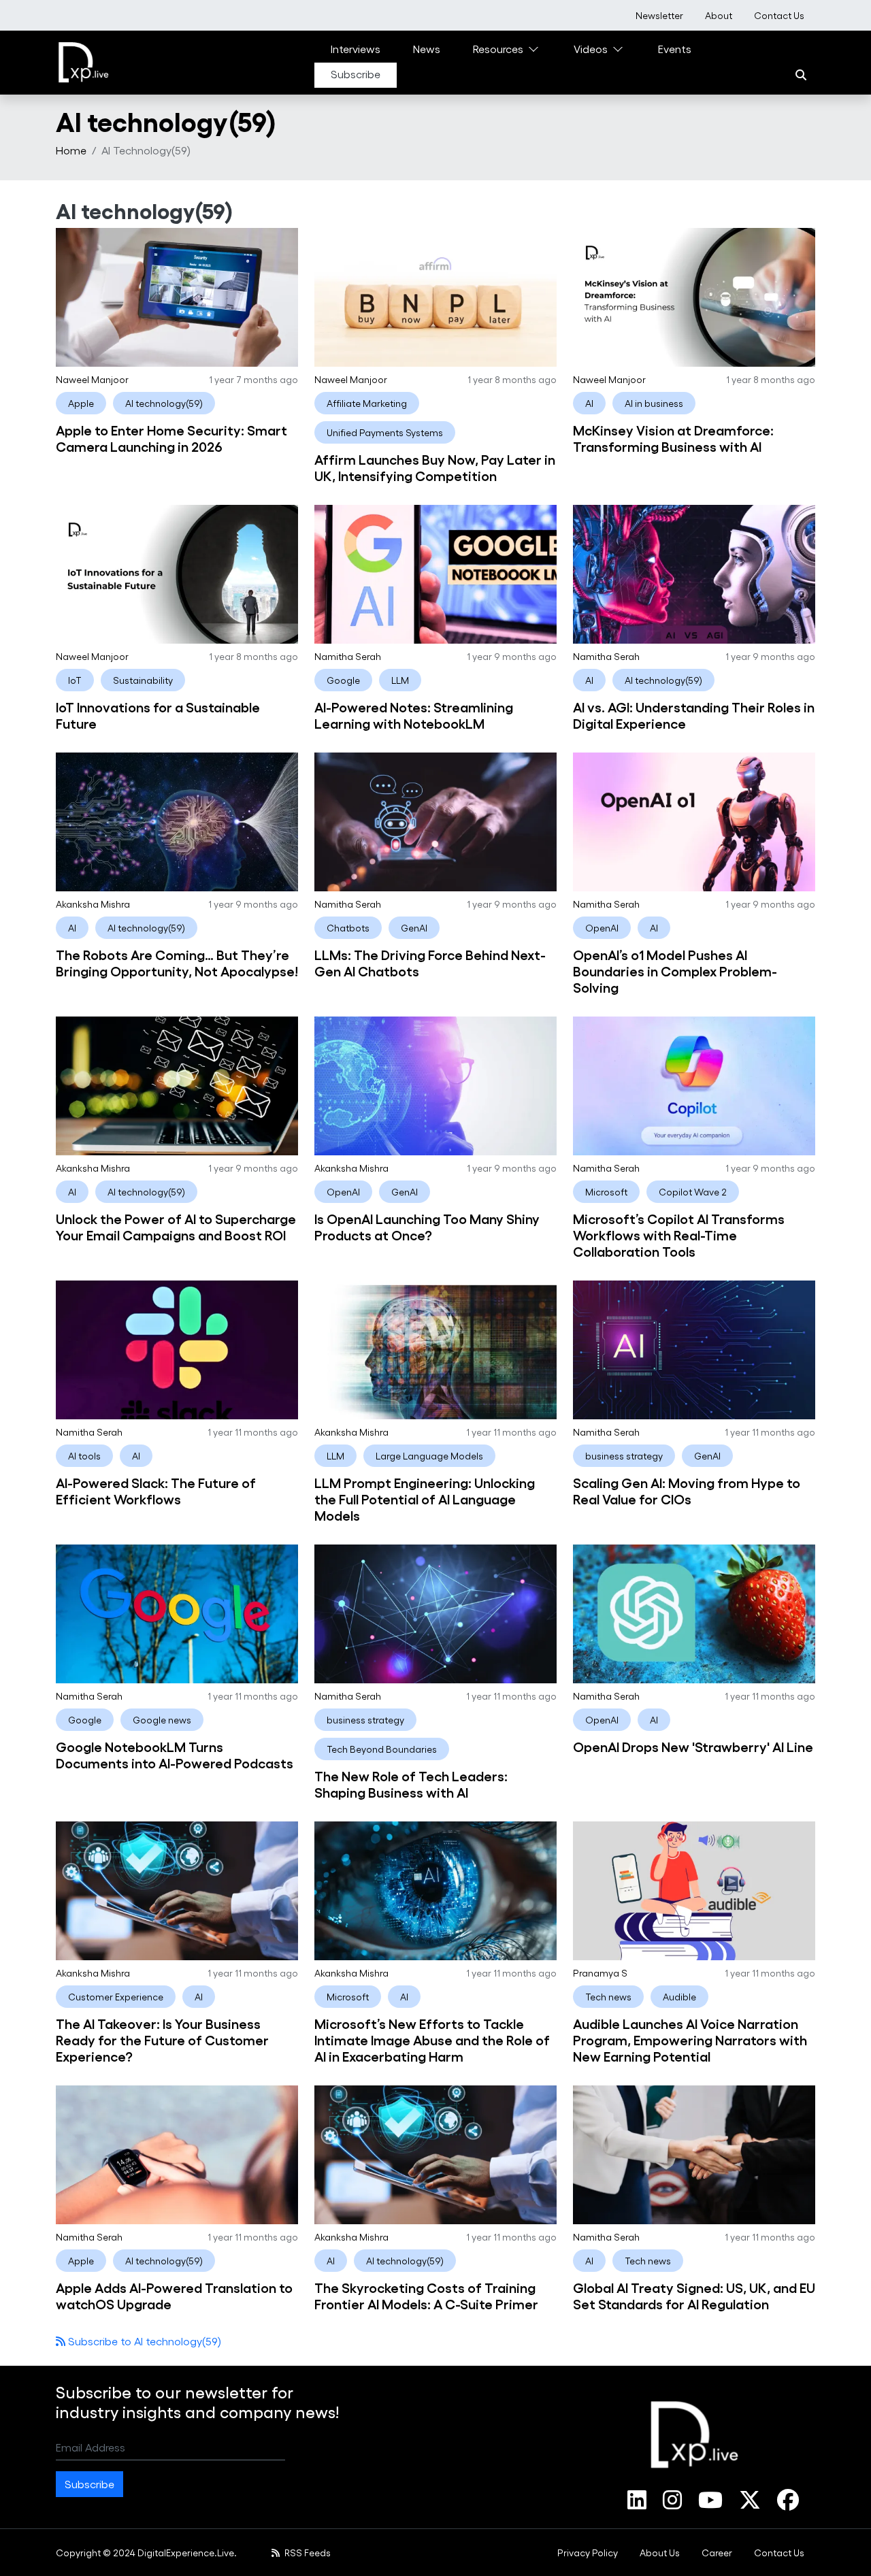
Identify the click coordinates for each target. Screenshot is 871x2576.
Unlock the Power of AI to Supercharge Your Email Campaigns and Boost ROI (176, 1226)
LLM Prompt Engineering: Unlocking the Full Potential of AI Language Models (425, 1498)
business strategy (624, 1456)
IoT (75, 680)
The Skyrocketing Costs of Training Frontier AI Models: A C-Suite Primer (426, 2295)
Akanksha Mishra (93, 904)
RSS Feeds (307, 2553)
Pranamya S (600, 1973)
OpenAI (602, 928)
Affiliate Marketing (367, 403)
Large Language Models (429, 1456)
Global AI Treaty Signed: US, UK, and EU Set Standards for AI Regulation (694, 2295)
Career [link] (717, 2553)
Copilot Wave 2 (693, 1192)
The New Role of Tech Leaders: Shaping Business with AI (411, 1783)
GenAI (414, 928)
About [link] (719, 15)
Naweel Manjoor (92, 379)
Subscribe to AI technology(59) (143, 2341)
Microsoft (606, 1192)
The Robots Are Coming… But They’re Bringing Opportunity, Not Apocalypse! (177, 962)
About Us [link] (660, 2553)
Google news (162, 1720)
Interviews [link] (356, 49)
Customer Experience (116, 1997)
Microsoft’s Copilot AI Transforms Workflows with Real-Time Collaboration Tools (679, 1234)
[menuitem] (659, 15)
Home (71, 150)
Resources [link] (498, 49)
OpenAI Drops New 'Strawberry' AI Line (693, 1746)
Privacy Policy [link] (588, 2553)
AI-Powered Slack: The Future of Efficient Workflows (156, 1490)
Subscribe (89, 2484)
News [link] (427, 49)
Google (343, 680)
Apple (81, 403)
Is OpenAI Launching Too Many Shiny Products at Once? (427, 1226)
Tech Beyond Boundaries (382, 1749)
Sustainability (143, 680)
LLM (400, 680)
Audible (679, 1997)
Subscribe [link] (356, 74)
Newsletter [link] (659, 15)
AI (589, 403)
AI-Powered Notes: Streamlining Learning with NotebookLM (414, 714)
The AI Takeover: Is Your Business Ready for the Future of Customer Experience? (162, 2039)
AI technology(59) (164, 403)
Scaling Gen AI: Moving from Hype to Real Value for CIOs (687, 1490)
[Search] (801, 75)
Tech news (608, 1997)
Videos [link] (591, 49)
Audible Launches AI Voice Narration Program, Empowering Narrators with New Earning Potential (690, 2039)
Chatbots (348, 928)
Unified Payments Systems (385, 432)
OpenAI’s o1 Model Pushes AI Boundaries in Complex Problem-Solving (675, 970)
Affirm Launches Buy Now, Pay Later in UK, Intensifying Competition (435, 467)
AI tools (84, 1456)
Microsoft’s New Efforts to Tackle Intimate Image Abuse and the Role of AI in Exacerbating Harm (432, 2039)
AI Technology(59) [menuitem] (146, 150)
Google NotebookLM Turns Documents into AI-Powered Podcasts (175, 1754)
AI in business (654, 403)
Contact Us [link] (779, 15)
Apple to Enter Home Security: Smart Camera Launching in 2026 (171, 437)
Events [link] (675, 49)
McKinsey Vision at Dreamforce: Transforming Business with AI (673, 437)
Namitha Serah (348, 656)
